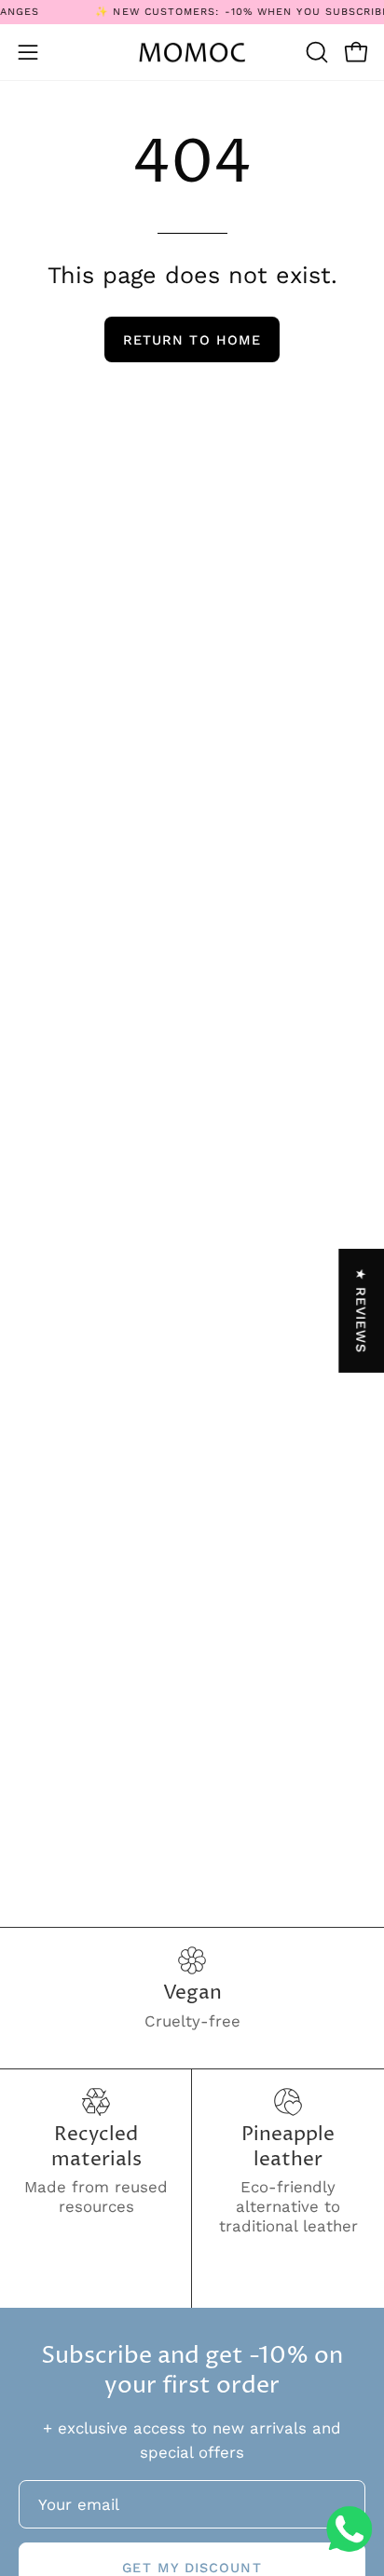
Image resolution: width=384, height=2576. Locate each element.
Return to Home (192, 340)
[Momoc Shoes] (192, 53)
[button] (315, 52)
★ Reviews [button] (362, 1311)
